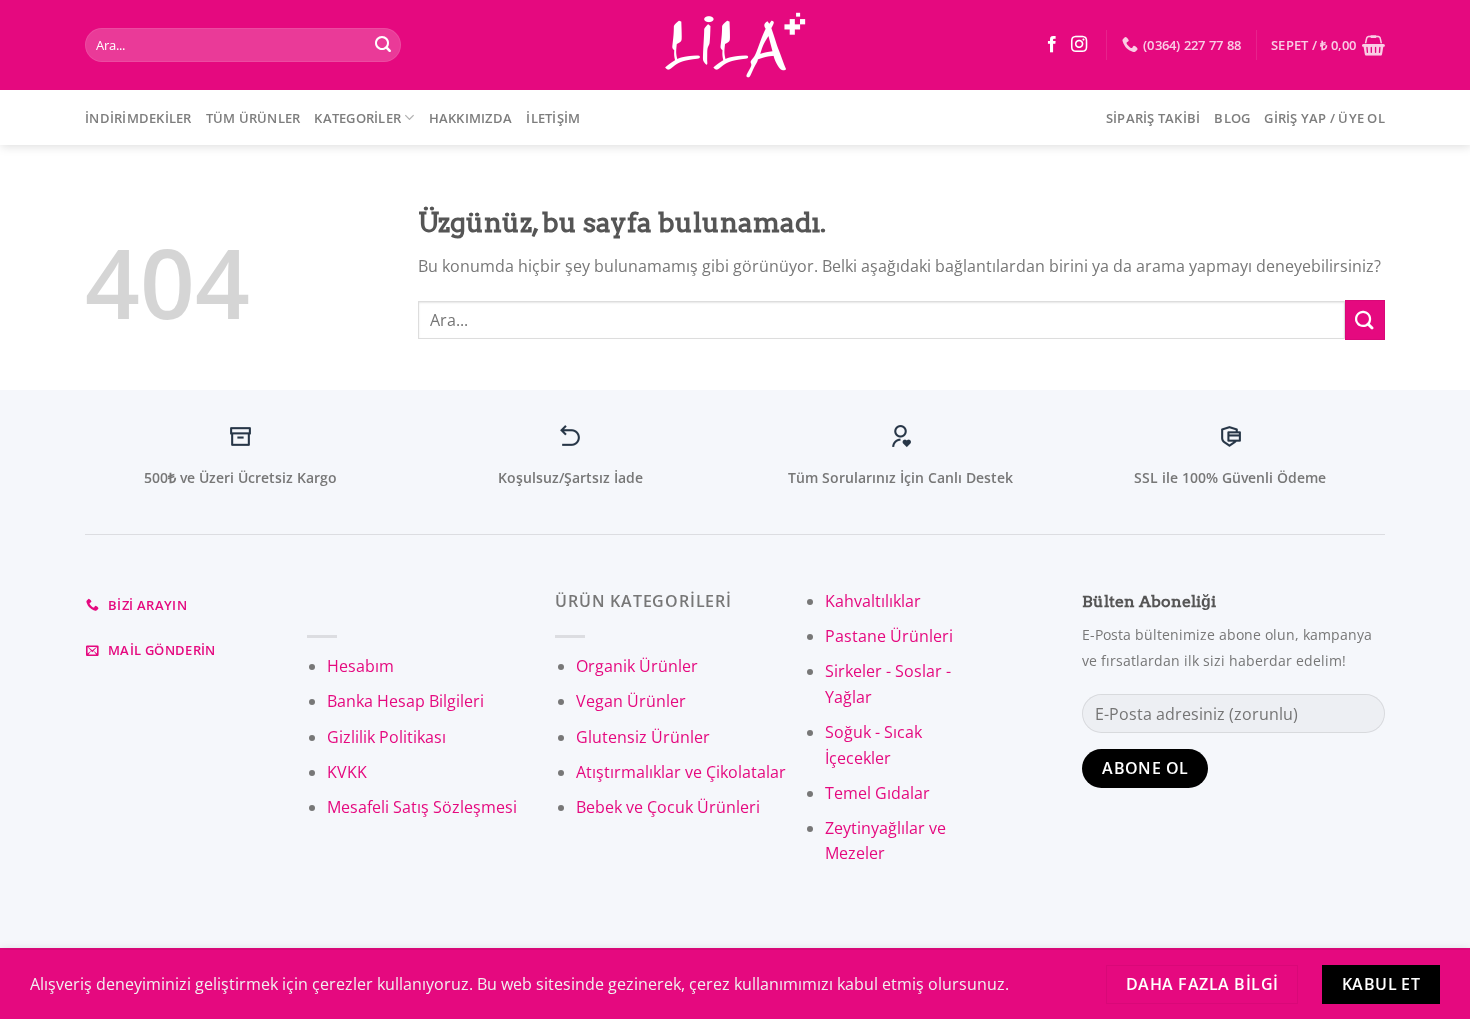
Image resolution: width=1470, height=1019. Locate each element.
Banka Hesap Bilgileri (405, 701)
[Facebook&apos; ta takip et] (1052, 45)
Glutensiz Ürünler (643, 737)
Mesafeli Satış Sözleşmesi (422, 807)
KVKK (347, 772)
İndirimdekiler (138, 118)
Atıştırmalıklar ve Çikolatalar (681, 772)
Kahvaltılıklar (873, 601)
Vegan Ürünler (631, 701)
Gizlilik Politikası (386, 737)
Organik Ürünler (637, 666)
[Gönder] (383, 45)
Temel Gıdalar (877, 793)
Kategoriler (357, 118)
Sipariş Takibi (1153, 118)
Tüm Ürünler (253, 118)
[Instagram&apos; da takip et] (1079, 45)
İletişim (553, 118)
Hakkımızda (471, 118)
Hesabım (360, 666)
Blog (1232, 118)
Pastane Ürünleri (889, 636)
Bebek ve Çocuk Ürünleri (668, 807)
